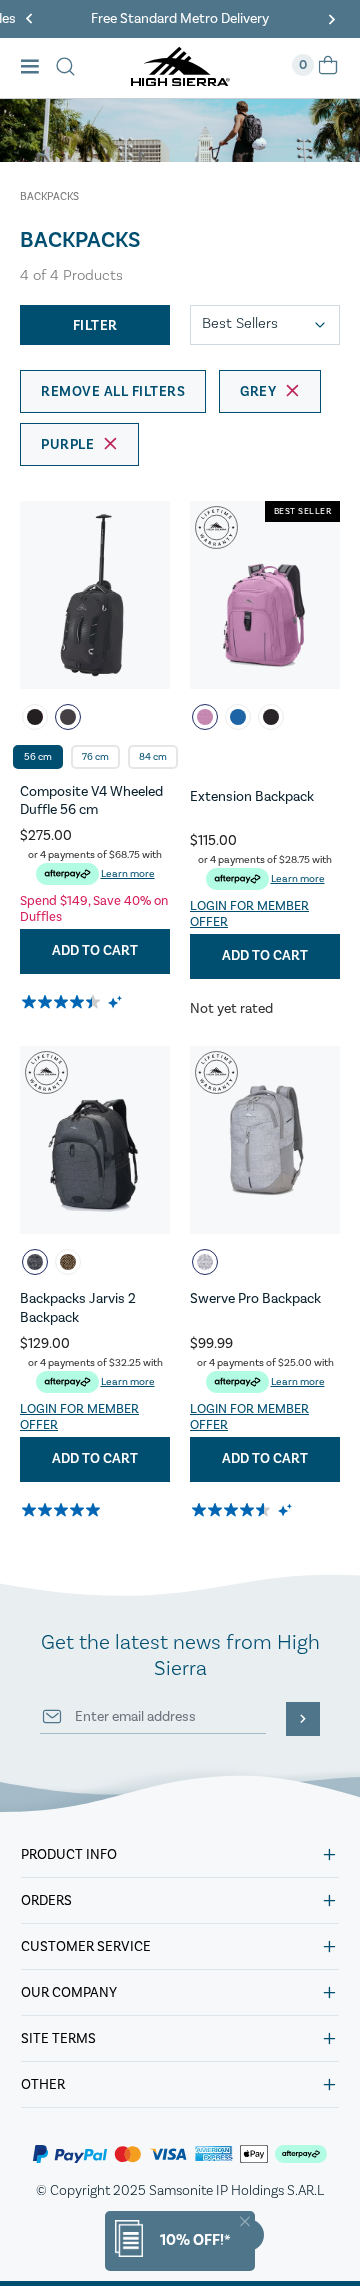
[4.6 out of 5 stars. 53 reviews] (232, 1510)
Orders (46, 1901)
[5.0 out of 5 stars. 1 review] (62, 1510)
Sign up (303, 1719)
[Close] (245, 2221)
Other (43, 2085)
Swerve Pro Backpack (255, 1299)
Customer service (86, 1947)
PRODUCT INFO (69, 1855)
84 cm (153, 757)
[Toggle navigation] (35, 68)
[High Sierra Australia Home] (180, 80)
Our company (69, 1993)
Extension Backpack (252, 797)
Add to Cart (95, 951)
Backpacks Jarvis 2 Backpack (78, 1308)
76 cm (95, 757)
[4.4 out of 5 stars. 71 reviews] (62, 1002)
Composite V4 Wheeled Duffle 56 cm (91, 801)
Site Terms (58, 2039)
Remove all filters (113, 392)
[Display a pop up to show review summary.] (116, 1001)
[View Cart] (328, 72)
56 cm (38, 757)
